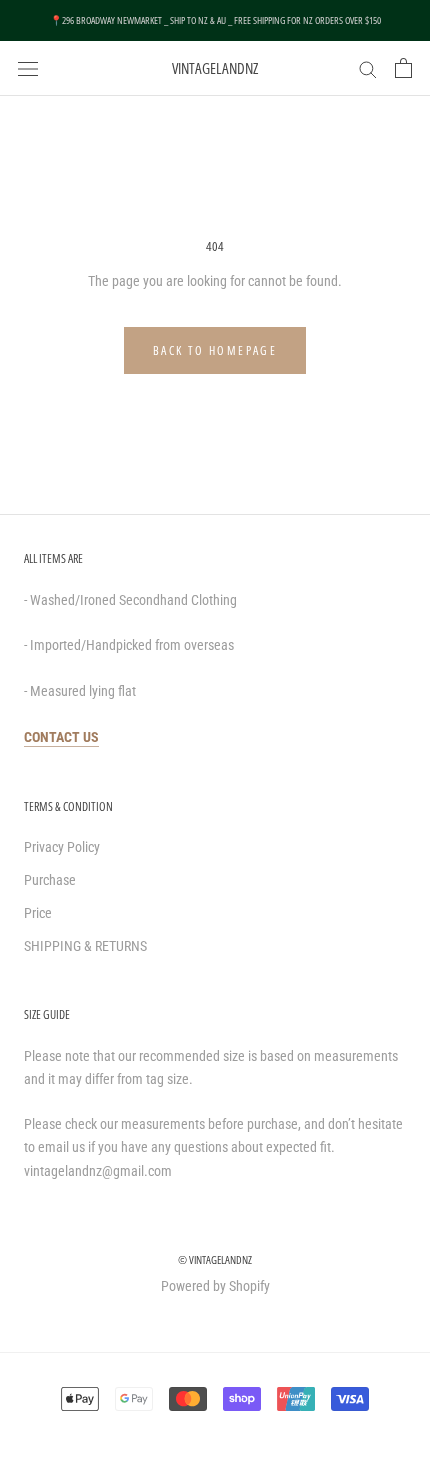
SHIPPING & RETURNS (85, 946)
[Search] (368, 68)
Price (38, 913)
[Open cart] (403, 68)
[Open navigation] (28, 67)
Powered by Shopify (215, 1286)
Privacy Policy (62, 847)
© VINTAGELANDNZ (215, 1259)
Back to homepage (215, 350)
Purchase (50, 880)
